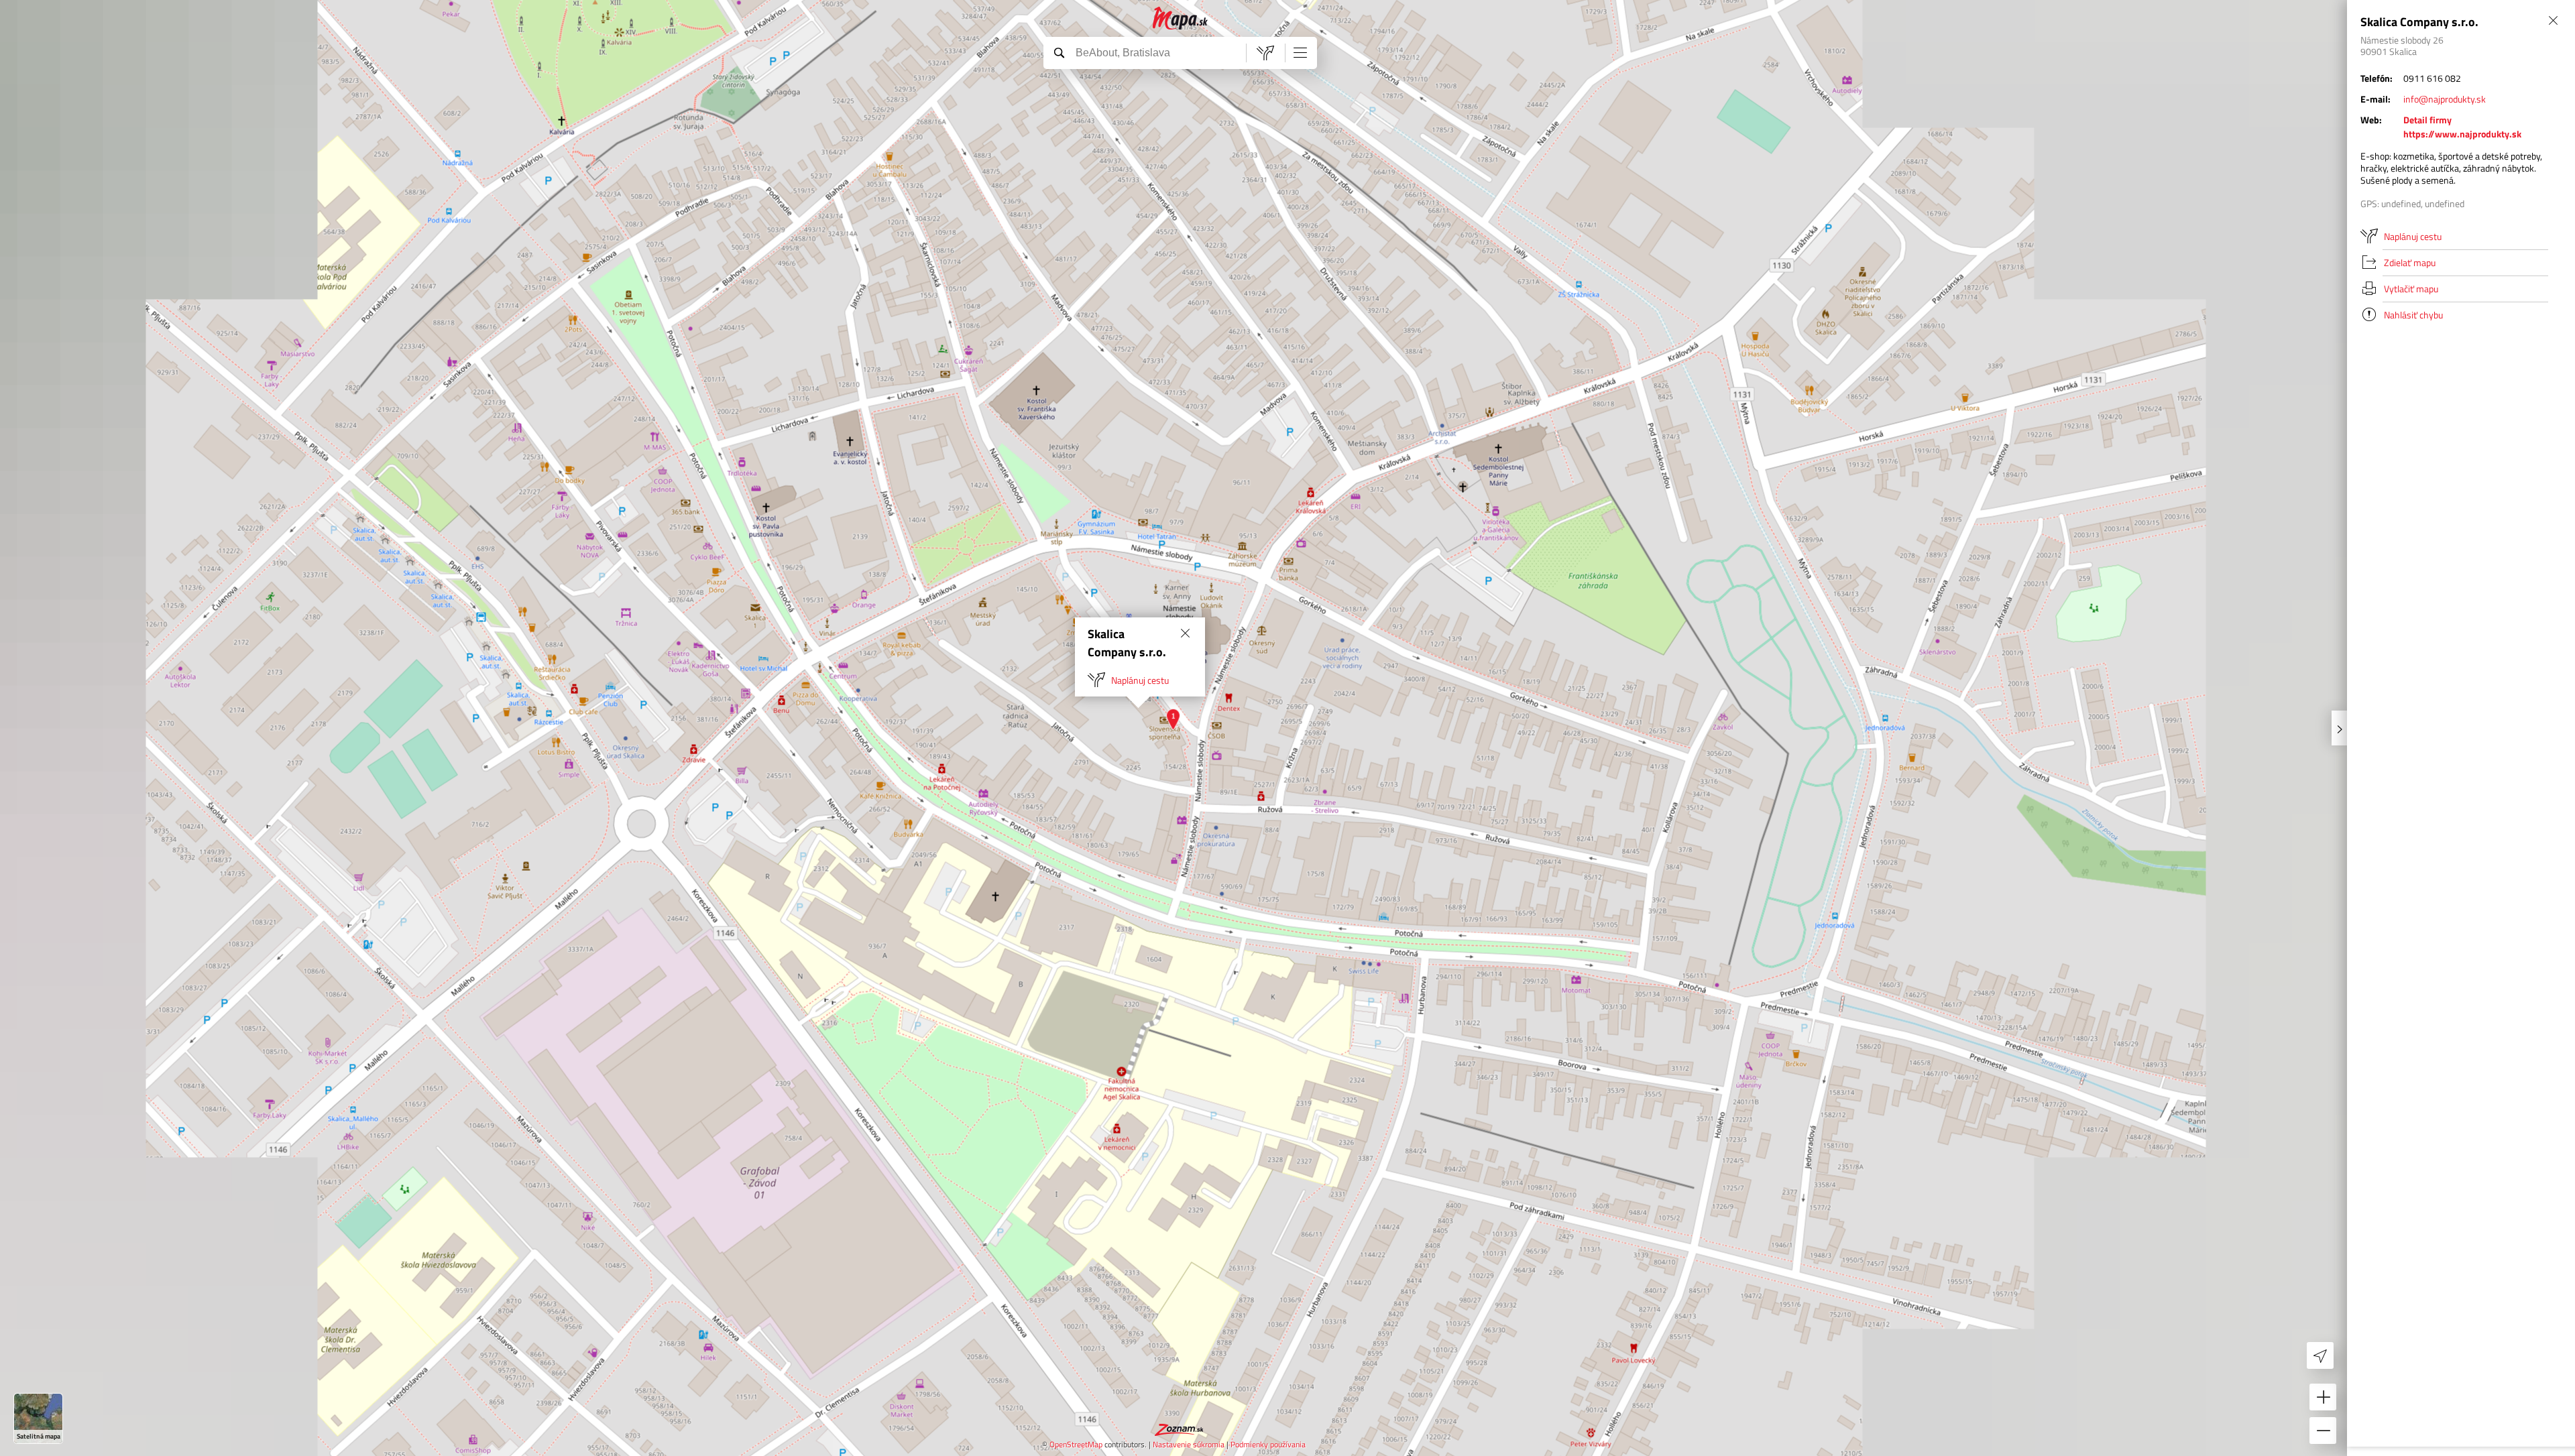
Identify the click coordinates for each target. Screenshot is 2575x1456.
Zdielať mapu (2410, 262)
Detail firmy (2427, 120)
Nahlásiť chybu (2413, 315)
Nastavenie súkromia (1189, 1444)
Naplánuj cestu (1140, 680)
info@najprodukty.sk (2445, 99)
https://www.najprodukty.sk (2462, 134)
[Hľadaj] (1059, 52)
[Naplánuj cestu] (1265, 53)
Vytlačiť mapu (2411, 289)
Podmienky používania (1268, 1444)
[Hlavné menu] (1300, 52)
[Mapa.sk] (1181, 18)
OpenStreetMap (1076, 1444)
